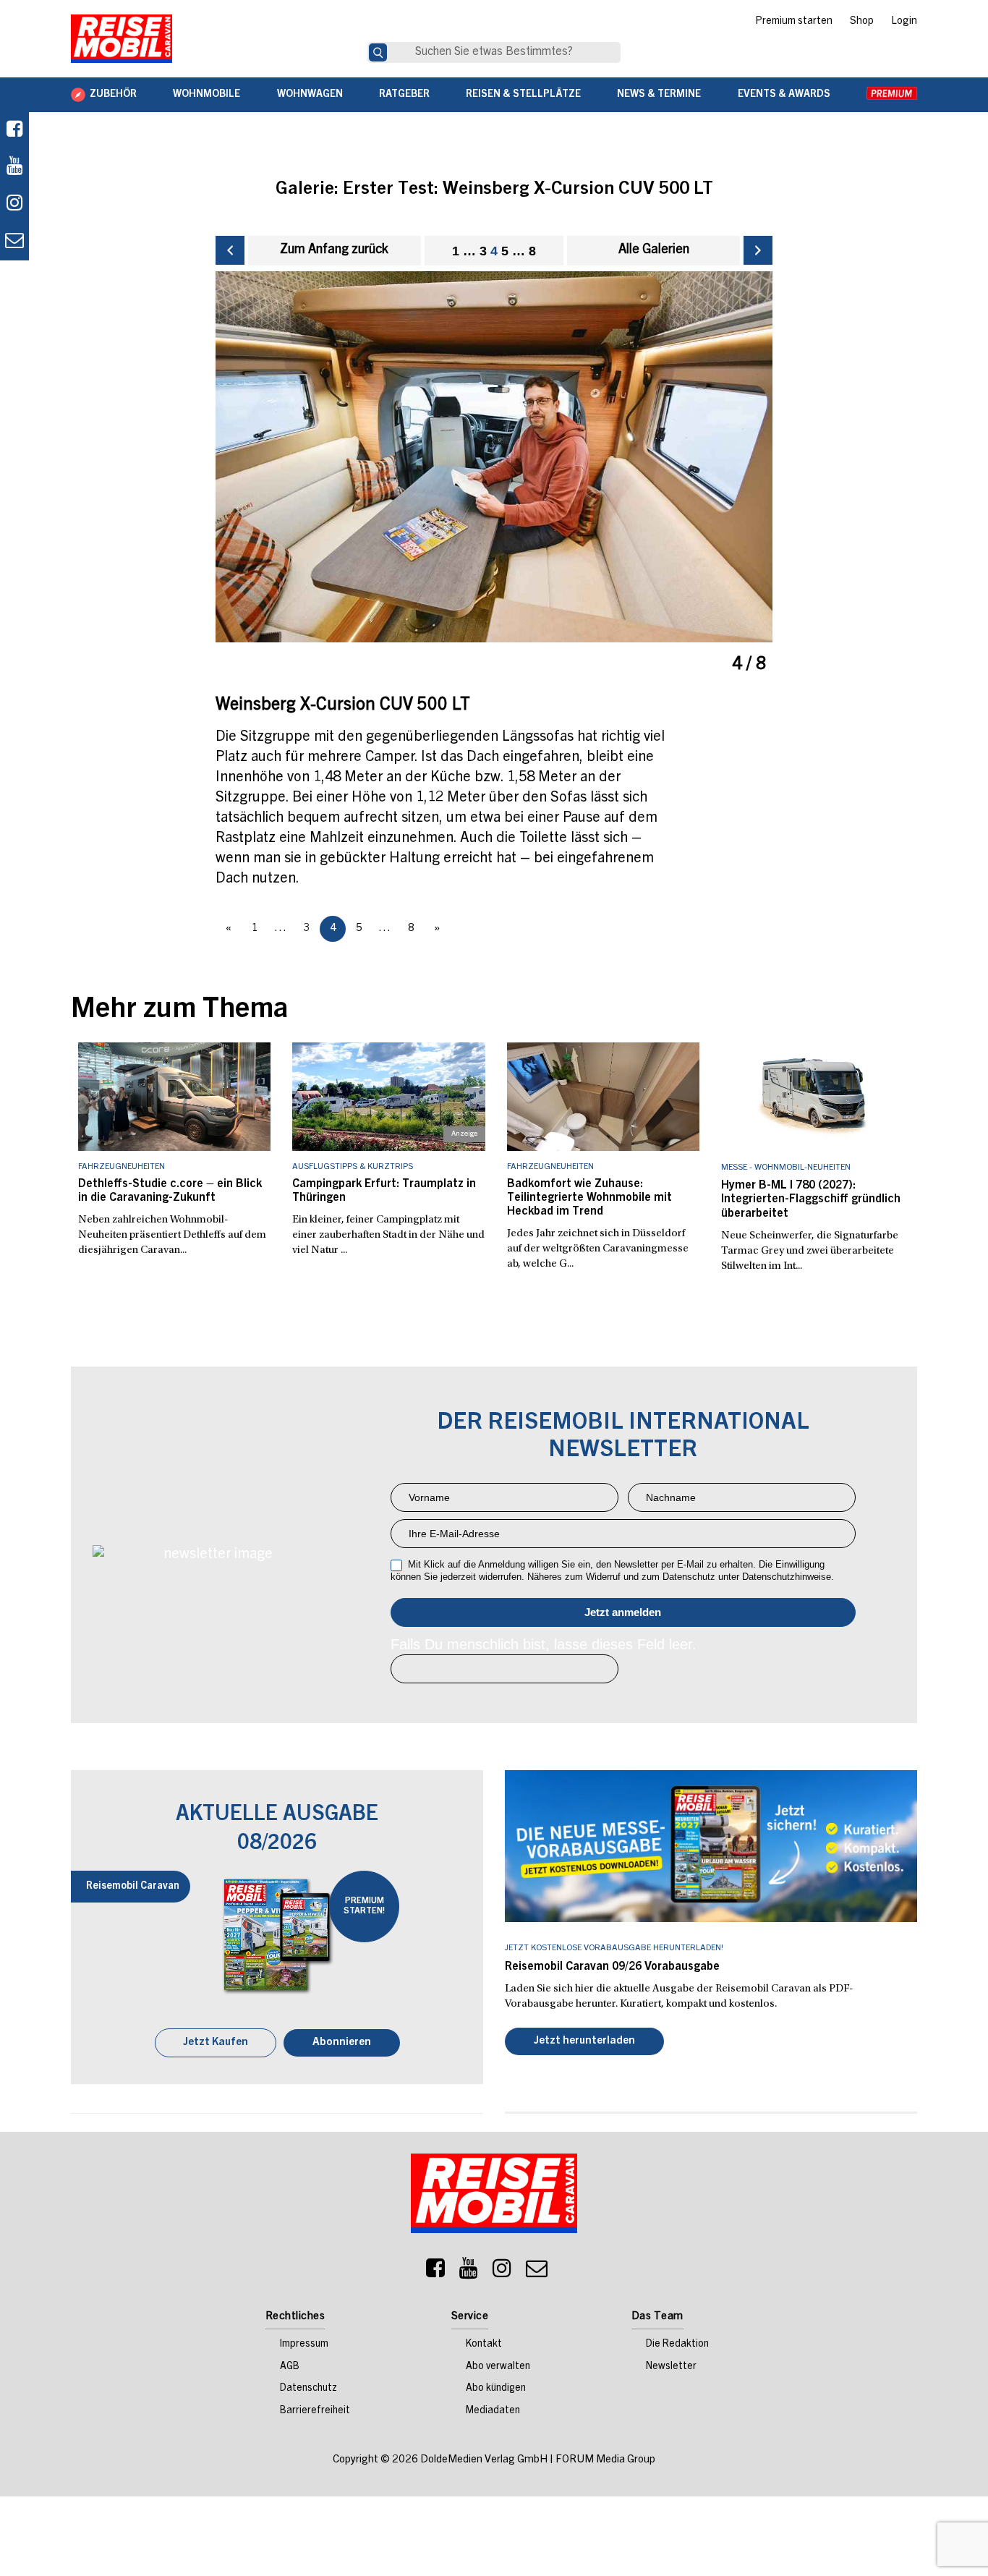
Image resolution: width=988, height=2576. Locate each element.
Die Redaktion (677, 2346)
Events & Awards (784, 95)
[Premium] (892, 95)
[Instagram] (502, 2274)
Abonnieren (342, 2044)
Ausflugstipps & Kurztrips (353, 1167)
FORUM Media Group (605, 2461)
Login (904, 22)
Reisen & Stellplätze (523, 95)
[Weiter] (758, 250)
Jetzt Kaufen (216, 2044)
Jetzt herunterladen (584, 2042)
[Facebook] (14, 131)
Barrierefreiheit (315, 2413)
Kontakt (484, 2346)
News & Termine (659, 95)
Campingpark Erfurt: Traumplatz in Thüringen (384, 1191)
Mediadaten (493, 2413)
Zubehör (113, 95)
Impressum (304, 2346)
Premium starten (794, 22)
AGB (290, 2368)
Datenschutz (308, 2390)
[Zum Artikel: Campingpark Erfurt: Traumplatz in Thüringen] (389, 1097)
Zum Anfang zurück (334, 250)
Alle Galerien (654, 250)
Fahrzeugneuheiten (122, 1167)
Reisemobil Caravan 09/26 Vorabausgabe (612, 1967)
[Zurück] (230, 250)
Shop (862, 22)
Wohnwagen (310, 95)
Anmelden (623, 1612)
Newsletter (671, 2368)
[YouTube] (469, 2274)
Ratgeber (404, 95)
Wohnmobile (206, 95)
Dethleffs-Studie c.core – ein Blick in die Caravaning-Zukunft (170, 1191)
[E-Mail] (537, 2274)
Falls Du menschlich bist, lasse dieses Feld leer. (544, 1644)
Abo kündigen (496, 2390)
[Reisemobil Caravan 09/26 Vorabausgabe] (711, 1846)
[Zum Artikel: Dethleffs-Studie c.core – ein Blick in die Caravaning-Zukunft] (175, 1097)
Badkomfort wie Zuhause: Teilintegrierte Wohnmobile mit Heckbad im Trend (589, 1198)
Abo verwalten (498, 2368)
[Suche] (378, 52)
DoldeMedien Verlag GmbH (484, 2461)
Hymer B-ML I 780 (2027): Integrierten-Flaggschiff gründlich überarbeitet (811, 1199)
